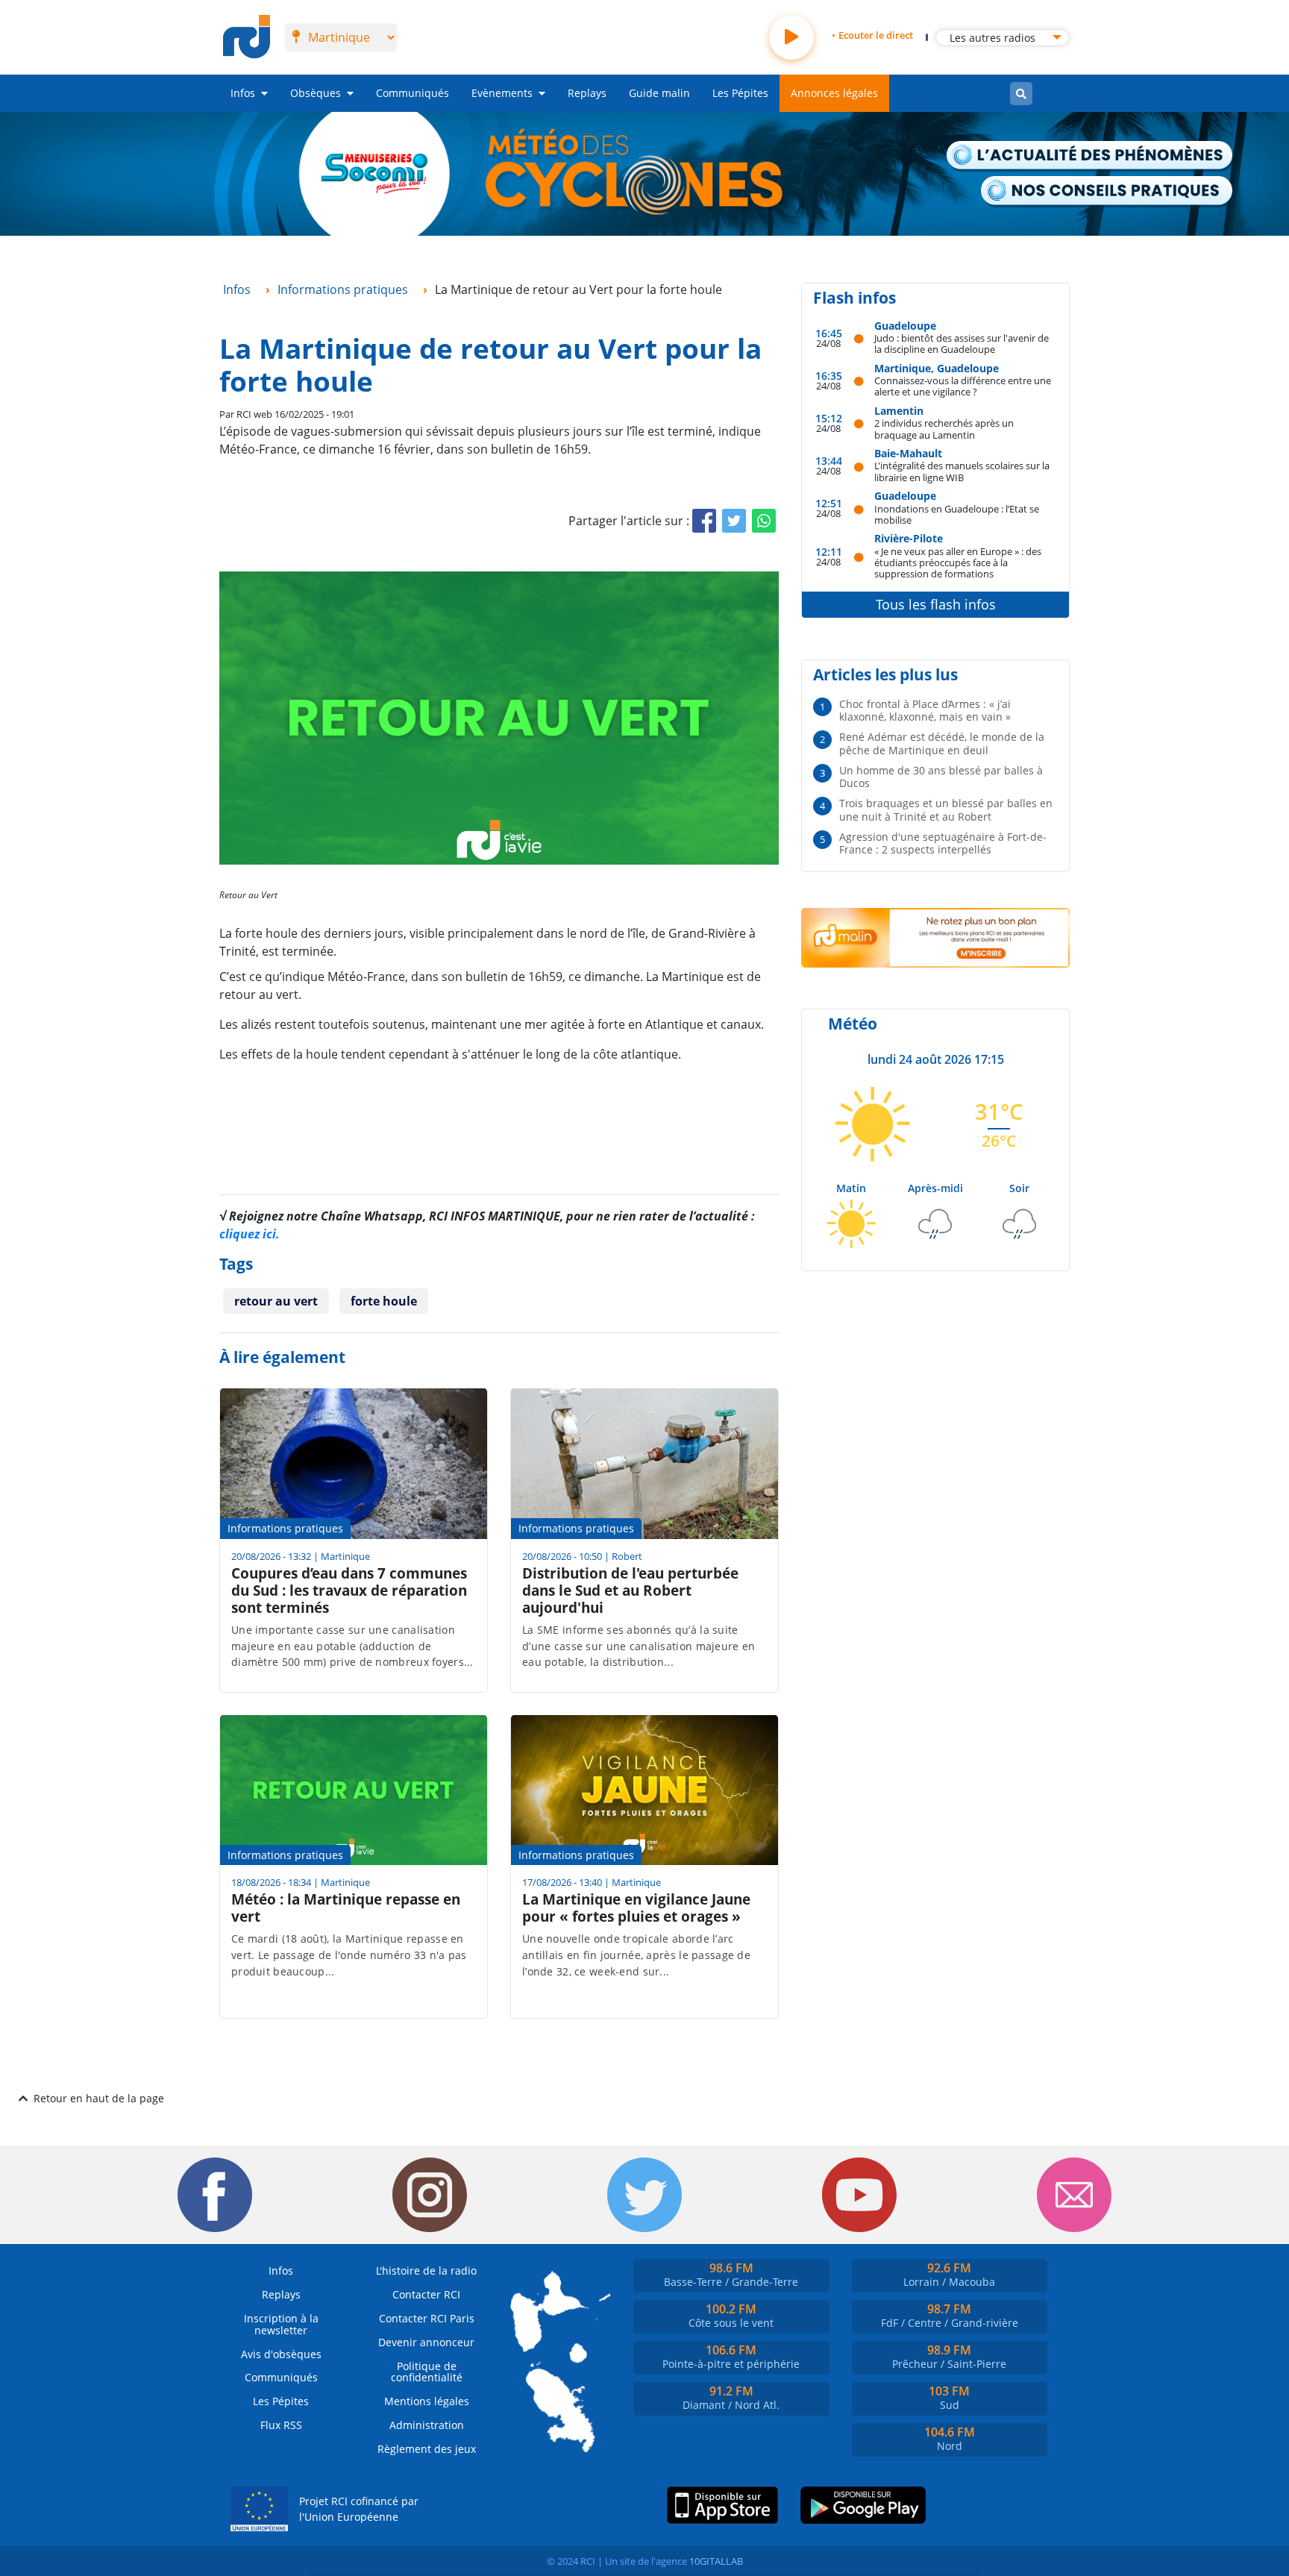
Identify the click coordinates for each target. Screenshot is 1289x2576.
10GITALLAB (716, 2561)
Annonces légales (834, 93)
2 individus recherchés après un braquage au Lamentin (944, 429)
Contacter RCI (426, 2294)
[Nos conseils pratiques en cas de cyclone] (1107, 191)
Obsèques (316, 93)
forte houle (384, 1301)
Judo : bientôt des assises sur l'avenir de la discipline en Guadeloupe (962, 344)
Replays (587, 93)
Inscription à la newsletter (281, 2324)
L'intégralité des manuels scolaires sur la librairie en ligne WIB (962, 471)
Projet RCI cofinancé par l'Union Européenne (359, 2509)
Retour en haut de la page (99, 2098)
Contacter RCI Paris (427, 2318)
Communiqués (413, 93)
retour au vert (276, 1301)
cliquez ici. (250, 1234)
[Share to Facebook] (704, 521)
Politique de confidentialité (427, 2372)
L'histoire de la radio (426, 2271)
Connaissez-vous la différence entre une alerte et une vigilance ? (963, 386)
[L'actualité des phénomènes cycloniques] (1090, 156)
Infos (243, 93)
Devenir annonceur (426, 2342)
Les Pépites (740, 93)
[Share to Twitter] (734, 521)
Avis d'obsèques (281, 2354)
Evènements (502, 93)
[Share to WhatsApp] (764, 521)
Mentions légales (427, 2401)
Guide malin (659, 93)
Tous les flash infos (936, 604)
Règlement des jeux (427, 2449)
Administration (427, 2425)
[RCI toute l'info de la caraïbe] (247, 37)
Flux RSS (281, 2425)
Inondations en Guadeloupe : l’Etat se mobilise (957, 514)
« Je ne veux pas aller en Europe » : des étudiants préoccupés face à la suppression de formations (958, 562)
